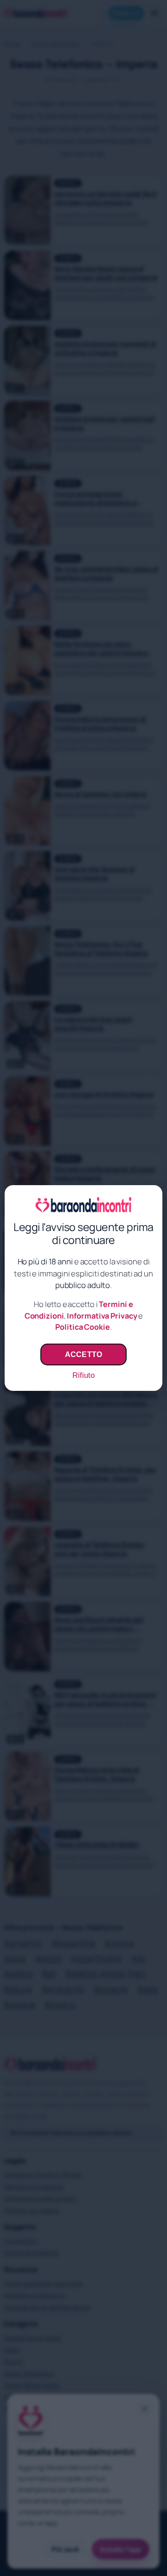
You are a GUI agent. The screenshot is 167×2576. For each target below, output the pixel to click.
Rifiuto (83, 1375)
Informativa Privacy (102, 1316)
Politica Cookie (83, 1327)
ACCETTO (83, 1354)
